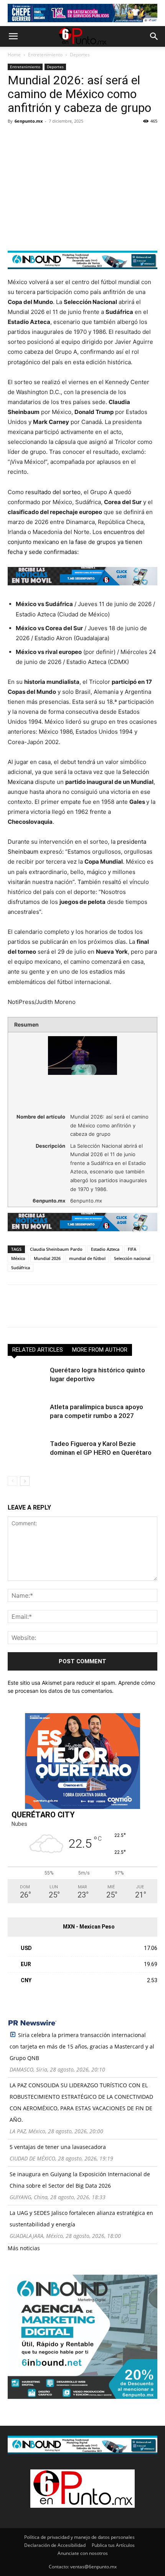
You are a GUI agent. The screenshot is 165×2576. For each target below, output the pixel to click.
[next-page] (25, 1481)
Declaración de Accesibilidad (55, 2545)
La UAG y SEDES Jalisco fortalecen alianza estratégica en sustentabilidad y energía (81, 2219)
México (18, 1258)
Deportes (80, 55)
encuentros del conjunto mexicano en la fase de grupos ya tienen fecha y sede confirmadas (76, 542)
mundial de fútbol (87, 1258)
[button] (13, 36)
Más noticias (24, 2248)
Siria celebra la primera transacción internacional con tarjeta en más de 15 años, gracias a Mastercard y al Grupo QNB (82, 2046)
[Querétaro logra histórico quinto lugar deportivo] (27, 1379)
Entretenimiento (45, 55)
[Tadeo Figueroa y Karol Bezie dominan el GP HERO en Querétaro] (27, 1453)
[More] (104, 138)
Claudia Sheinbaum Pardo (56, 1249)
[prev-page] (12, 1481)
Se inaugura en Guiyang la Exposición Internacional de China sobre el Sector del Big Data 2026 (80, 2180)
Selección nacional (132, 1258)
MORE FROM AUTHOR (100, 1350)
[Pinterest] (51, 138)
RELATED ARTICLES (38, 1350)
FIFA (132, 1249)
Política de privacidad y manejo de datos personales (79, 2537)
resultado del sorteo (53, 492)
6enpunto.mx (29, 121)
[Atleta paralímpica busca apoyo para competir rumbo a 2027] (27, 1416)
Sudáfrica (21, 1267)
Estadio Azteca (105, 1249)
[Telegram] (86, 138)
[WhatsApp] (68, 138)
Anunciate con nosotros (83, 2553)
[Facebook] (15, 138)
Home (14, 55)
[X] (33, 138)
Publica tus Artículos (113, 2545)
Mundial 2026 (47, 1258)
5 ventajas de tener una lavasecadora (58, 2147)
